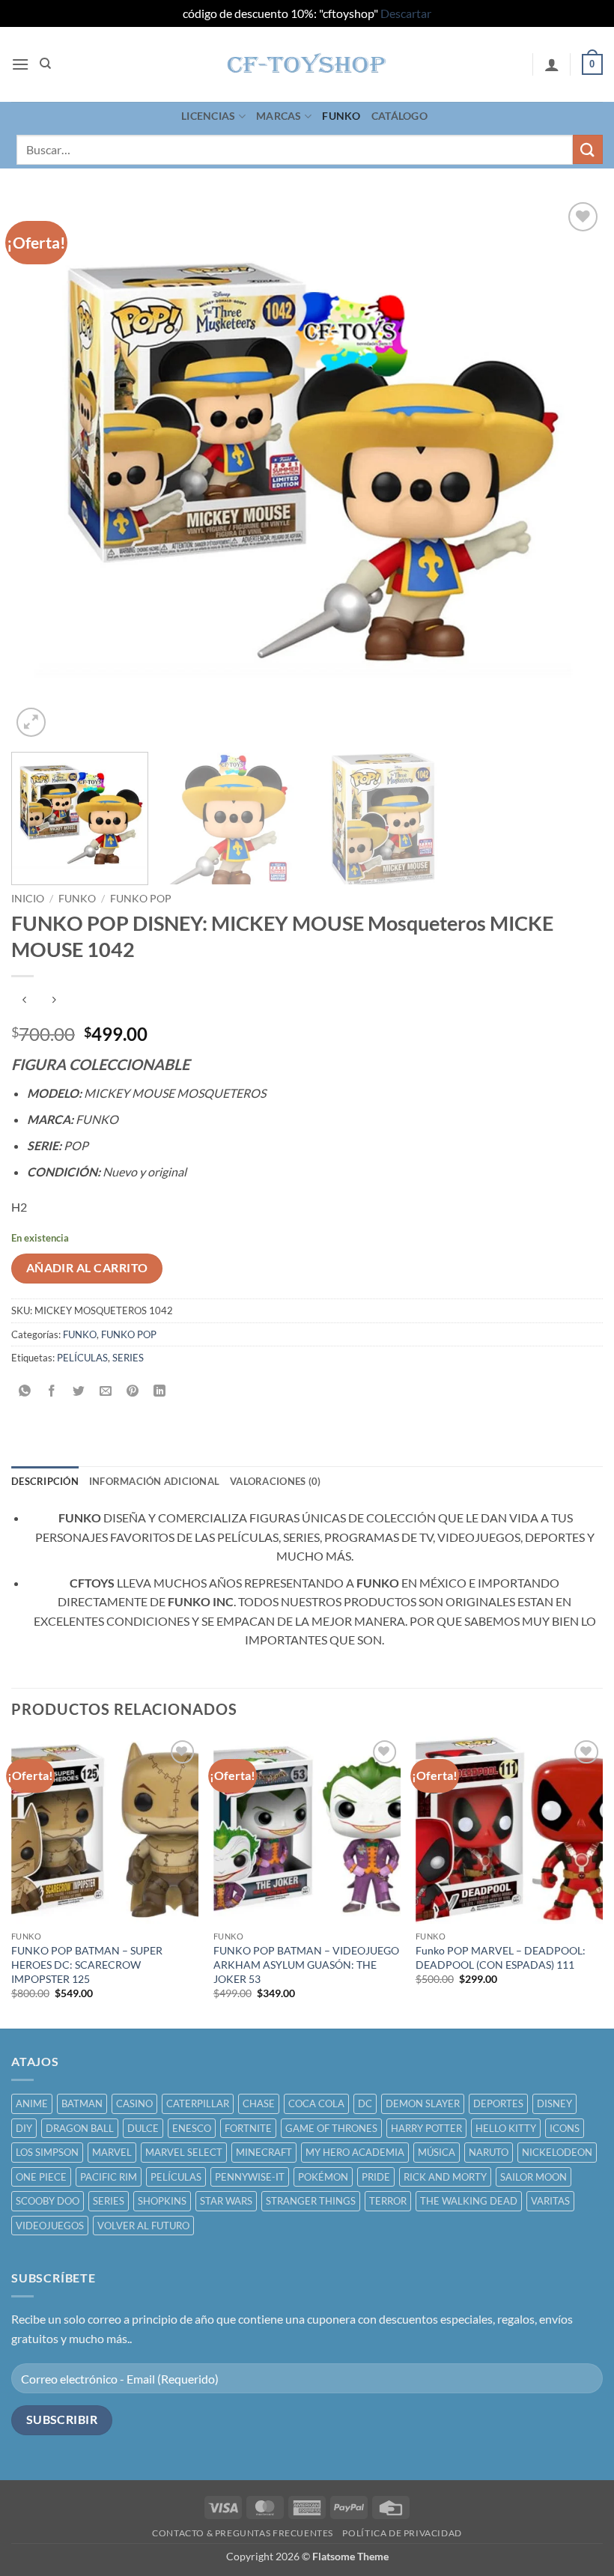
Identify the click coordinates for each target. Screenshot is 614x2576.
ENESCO (192, 2128)
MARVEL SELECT (184, 2152)
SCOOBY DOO (48, 2201)
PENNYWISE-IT (250, 2177)
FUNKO (341, 116)
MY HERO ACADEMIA (355, 2152)
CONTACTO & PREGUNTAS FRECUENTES (243, 2533)
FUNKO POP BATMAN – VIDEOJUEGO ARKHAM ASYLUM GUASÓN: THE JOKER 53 (306, 1964)
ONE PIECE (41, 2177)
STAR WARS (226, 2201)
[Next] (572, 470)
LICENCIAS (209, 116)
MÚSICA (437, 2152)
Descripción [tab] (45, 1481)
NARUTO (489, 2152)
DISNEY (554, 2103)
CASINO (134, 2103)
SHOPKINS (162, 2201)
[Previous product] (54, 1001)
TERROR (388, 2201)
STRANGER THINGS (311, 2201)
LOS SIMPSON (47, 2152)
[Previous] (42, 470)
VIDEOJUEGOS (50, 2226)
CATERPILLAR (198, 2103)
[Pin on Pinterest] (133, 1392)
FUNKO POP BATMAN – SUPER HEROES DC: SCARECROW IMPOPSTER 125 (87, 1964)
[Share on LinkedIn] (160, 1392)
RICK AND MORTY (445, 2177)
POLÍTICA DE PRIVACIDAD (402, 2533)
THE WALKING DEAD (469, 2201)
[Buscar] (45, 64)
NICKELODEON (557, 2152)
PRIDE (376, 2177)
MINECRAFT (264, 2152)
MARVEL (112, 2152)
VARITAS (550, 2201)
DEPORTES (498, 2103)
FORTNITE (248, 2128)
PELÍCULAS (82, 1358)
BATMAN (82, 2103)
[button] (20, 64)
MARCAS (279, 116)
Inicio (28, 899)
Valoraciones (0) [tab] (275, 1481)
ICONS (565, 2128)
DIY (24, 2128)
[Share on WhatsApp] (25, 1392)
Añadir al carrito (87, 1268)
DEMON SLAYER (423, 2103)
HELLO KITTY (506, 2128)
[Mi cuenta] (552, 64)
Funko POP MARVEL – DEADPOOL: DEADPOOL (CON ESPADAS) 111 (501, 1957)
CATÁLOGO (399, 116)
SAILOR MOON (534, 2177)
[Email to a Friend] (106, 1392)
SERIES (128, 1358)
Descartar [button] (406, 13)
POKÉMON (323, 2177)
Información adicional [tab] (154, 1481)
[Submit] (588, 149)
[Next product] (24, 1001)
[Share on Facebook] (52, 1392)
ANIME (32, 2103)
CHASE (259, 2103)
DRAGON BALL (80, 2128)
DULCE (143, 2128)
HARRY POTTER (426, 2128)
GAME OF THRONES (331, 2128)
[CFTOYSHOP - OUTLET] (307, 64)
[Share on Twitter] (79, 1392)
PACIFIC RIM (109, 2177)
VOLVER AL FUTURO (143, 2226)
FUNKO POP (141, 899)
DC (365, 2103)
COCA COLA (316, 2103)
